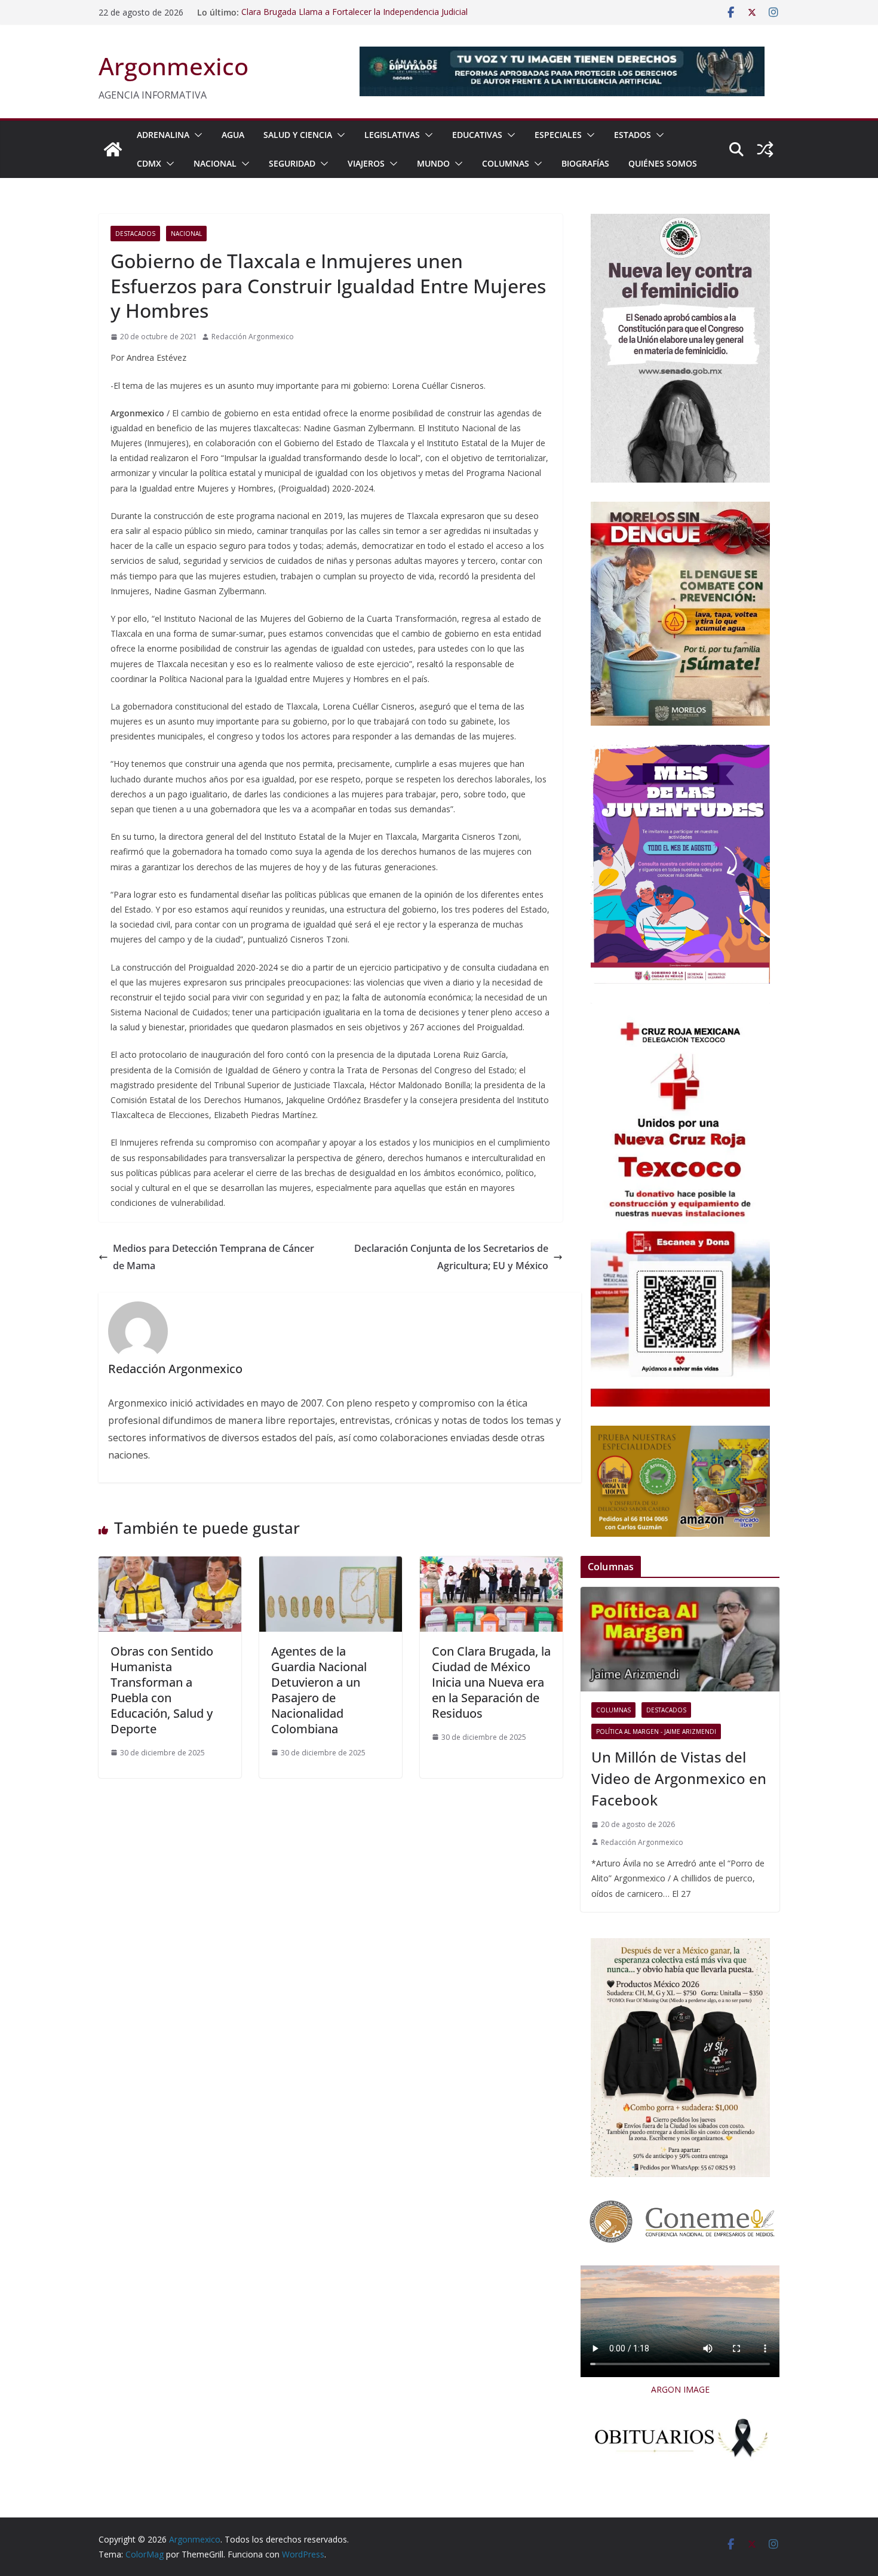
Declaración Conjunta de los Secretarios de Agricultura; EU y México (451, 1257)
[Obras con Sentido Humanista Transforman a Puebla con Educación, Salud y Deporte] (170, 1565)
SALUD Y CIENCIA (298, 135)
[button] (196, 135)
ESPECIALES (558, 135)
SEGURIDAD (292, 163)
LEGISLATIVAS (392, 135)
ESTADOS (633, 135)
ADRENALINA (163, 135)
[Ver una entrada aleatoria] (765, 149)
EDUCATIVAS (477, 135)
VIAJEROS (366, 163)
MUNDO (433, 163)
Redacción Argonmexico (253, 337)
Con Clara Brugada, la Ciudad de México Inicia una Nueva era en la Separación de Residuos (491, 1682)
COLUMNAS (506, 163)
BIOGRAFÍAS (585, 163)
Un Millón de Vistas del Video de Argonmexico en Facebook (679, 1778)
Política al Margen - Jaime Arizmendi (656, 1731)
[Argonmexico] (113, 149)
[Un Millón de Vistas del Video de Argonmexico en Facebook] (680, 1639)
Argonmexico (174, 66)
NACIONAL (215, 163)
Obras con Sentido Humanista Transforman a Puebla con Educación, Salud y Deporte (162, 1690)
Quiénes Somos (663, 163)
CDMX (149, 163)
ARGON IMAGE (680, 2389)
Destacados (135, 234)
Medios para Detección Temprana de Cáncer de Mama (214, 1257)
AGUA (233, 135)
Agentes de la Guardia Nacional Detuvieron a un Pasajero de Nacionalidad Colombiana (319, 1690)
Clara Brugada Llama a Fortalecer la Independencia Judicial (354, 12)
